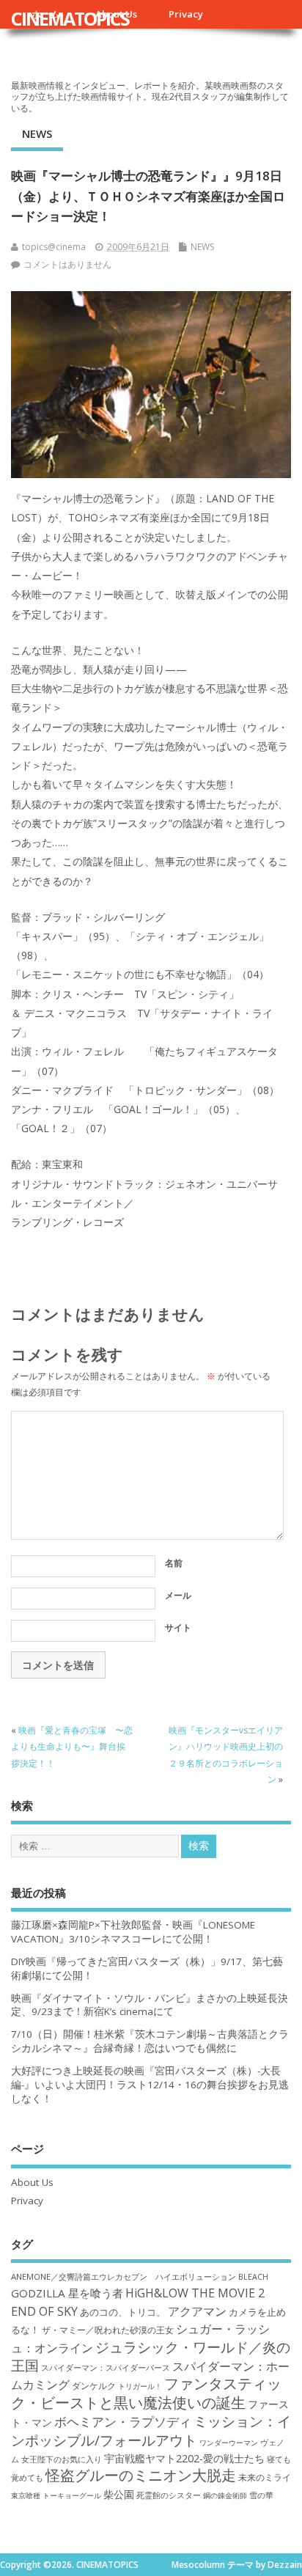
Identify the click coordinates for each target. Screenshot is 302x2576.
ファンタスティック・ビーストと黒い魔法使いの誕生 (146, 2393)
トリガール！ (140, 2386)
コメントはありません (67, 264)
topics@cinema (54, 247)
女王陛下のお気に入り (62, 2459)
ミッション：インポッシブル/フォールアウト (151, 2430)
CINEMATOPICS (70, 18)
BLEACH (253, 2277)
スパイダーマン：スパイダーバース (106, 2367)
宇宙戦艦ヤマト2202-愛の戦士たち (184, 2458)
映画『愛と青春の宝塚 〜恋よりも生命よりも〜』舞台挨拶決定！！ (72, 1747)
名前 (174, 1563)
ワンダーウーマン (229, 2443)
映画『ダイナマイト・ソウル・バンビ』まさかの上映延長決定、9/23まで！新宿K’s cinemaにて (150, 2005)
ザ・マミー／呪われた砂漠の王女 (108, 2330)
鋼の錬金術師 (225, 2495)
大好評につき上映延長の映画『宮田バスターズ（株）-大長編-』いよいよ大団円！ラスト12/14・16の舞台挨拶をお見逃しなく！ (150, 2085)
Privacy (186, 14)
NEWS (37, 133)
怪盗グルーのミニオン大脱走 (141, 2475)
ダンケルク (94, 2385)
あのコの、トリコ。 (123, 2312)
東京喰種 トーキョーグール (56, 2495)
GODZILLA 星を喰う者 (67, 2293)
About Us (32, 2182)
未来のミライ (265, 2477)
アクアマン (197, 2311)
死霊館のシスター (169, 2495)
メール (178, 1595)
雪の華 (261, 2495)
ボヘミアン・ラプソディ (123, 2422)
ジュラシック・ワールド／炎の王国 (151, 2356)
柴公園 (119, 2494)
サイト (178, 1628)
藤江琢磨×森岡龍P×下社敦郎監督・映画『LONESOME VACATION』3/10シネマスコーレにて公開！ (133, 1932)
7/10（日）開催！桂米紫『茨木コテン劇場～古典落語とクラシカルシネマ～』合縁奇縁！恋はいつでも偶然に (150, 2041)
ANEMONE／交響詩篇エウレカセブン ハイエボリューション (124, 2276)
